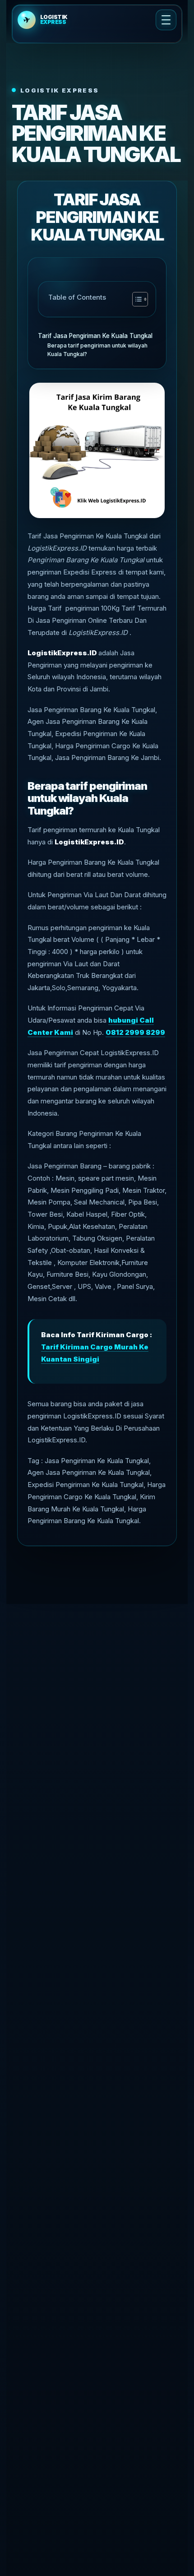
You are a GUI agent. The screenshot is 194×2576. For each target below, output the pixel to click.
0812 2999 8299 (135, 1032)
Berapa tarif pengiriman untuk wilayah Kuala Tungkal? (97, 350)
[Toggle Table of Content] (136, 299)
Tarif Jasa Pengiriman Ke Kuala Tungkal (95, 336)
